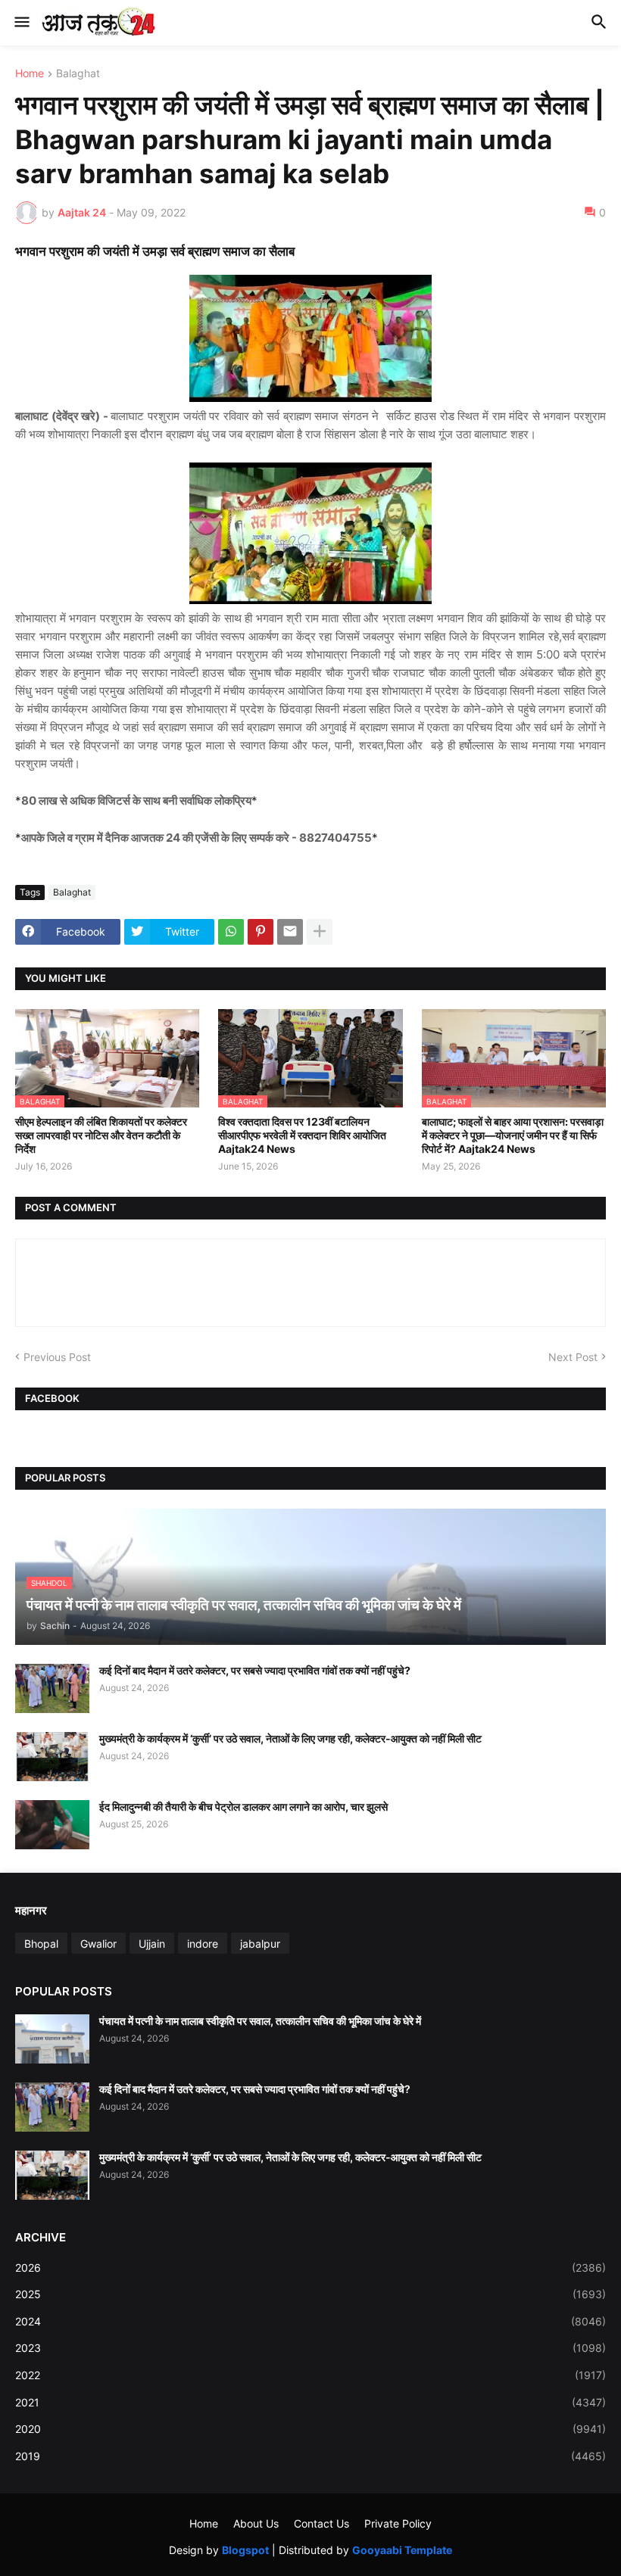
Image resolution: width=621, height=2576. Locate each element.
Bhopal (41, 1944)
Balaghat (78, 74)
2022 (310, 2375)
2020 (310, 2429)
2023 (310, 2348)
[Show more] (320, 932)
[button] (21, 23)
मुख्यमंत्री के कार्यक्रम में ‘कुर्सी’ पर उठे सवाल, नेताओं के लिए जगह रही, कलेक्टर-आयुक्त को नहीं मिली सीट (290, 1738)
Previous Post (57, 1357)
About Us (256, 2523)
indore (203, 1944)
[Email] (290, 932)
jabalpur (260, 1944)
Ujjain (152, 1944)
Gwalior (98, 1944)
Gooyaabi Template (402, 2550)
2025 (310, 2294)
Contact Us (321, 2523)
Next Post (573, 1357)
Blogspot (245, 2550)
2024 (310, 2321)
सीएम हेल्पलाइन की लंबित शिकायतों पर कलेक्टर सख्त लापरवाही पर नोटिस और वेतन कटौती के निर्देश (101, 1135)
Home (30, 74)
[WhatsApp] (231, 932)
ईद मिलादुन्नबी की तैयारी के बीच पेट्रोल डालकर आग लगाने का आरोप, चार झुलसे (243, 1807)
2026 (310, 2268)
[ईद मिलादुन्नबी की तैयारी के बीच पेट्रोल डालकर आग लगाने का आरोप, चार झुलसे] (52, 1825)
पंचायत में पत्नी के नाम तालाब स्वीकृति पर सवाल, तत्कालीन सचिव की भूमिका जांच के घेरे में (260, 2021)
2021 (310, 2402)
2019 (310, 2456)
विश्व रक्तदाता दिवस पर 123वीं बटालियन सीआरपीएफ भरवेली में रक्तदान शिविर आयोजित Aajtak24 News (302, 1135)
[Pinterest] (261, 932)
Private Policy (398, 2523)
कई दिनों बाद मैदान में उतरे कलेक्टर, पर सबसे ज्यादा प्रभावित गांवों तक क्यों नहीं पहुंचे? (255, 1670)
